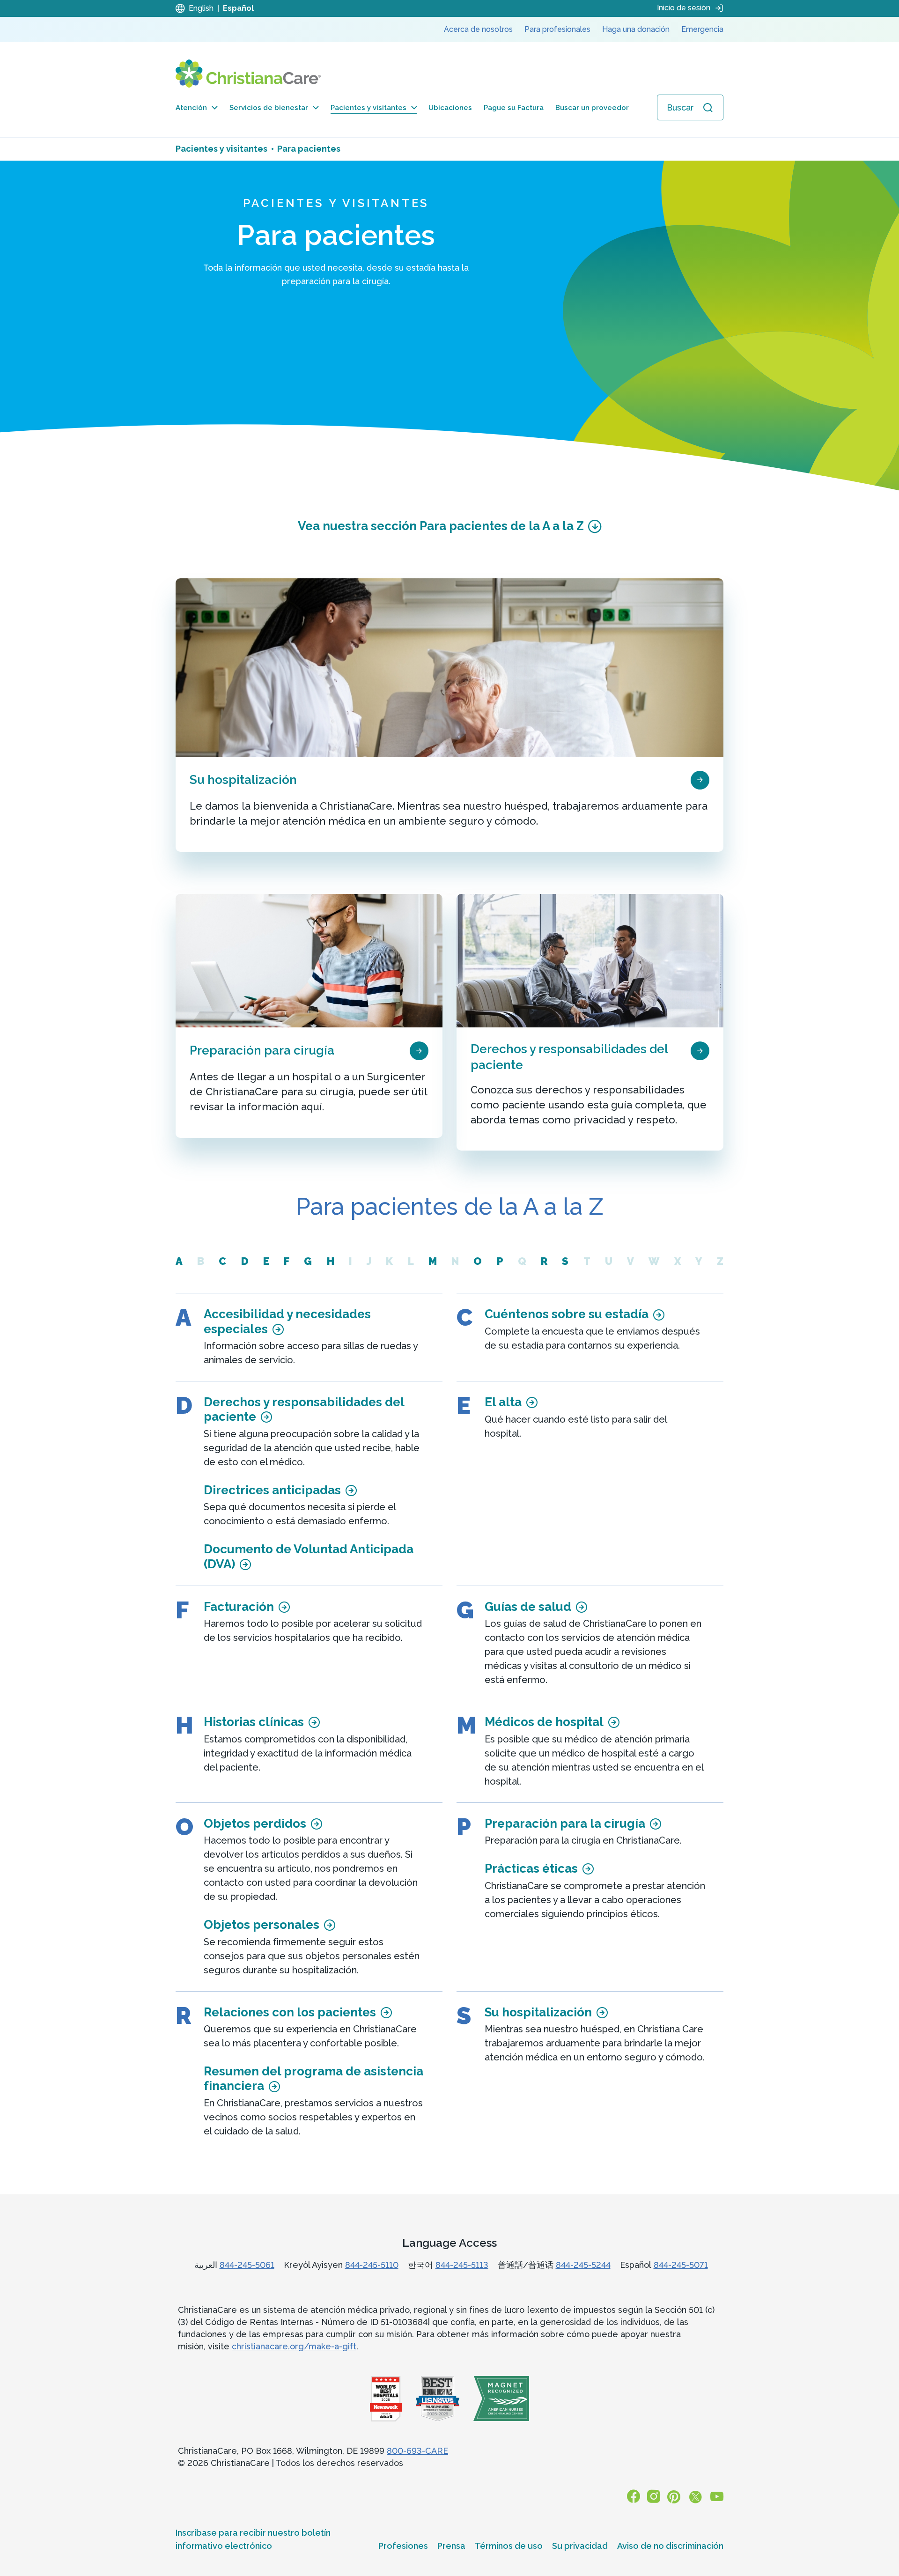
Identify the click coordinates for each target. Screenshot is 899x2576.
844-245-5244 (583, 2265)
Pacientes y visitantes (368, 108)
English (201, 8)
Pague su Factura (514, 108)
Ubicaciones (450, 108)
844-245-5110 (372, 2265)
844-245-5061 (247, 2265)
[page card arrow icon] (700, 779)
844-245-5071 (681, 2265)
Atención (191, 108)
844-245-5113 (462, 2265)
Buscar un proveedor (592, 108)
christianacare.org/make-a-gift (294, 2346)
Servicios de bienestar (269, 108)
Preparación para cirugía (262, 1050)
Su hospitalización (243, 780)
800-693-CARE (417, 2451)
